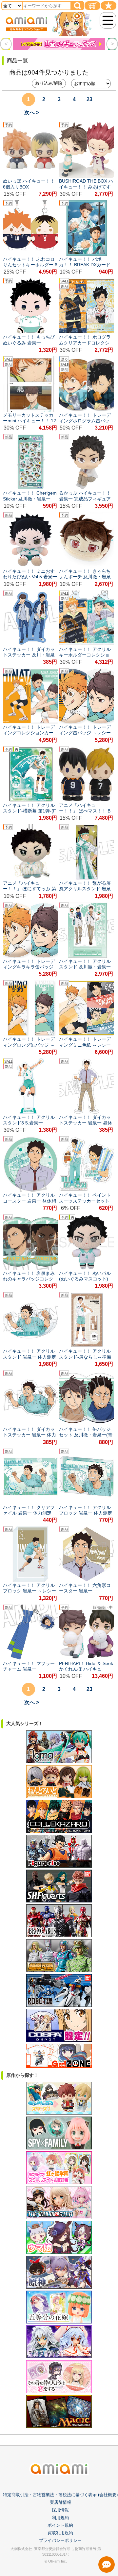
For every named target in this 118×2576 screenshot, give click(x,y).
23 (89, 99)
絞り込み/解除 (49, 83)
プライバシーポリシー (60, 2540)
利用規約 (60, 2518)
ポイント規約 (60, 2525)
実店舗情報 (60, 2502)
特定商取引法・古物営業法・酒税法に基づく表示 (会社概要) (60, 2495)
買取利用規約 (60, 2533)
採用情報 (60, 2510)
